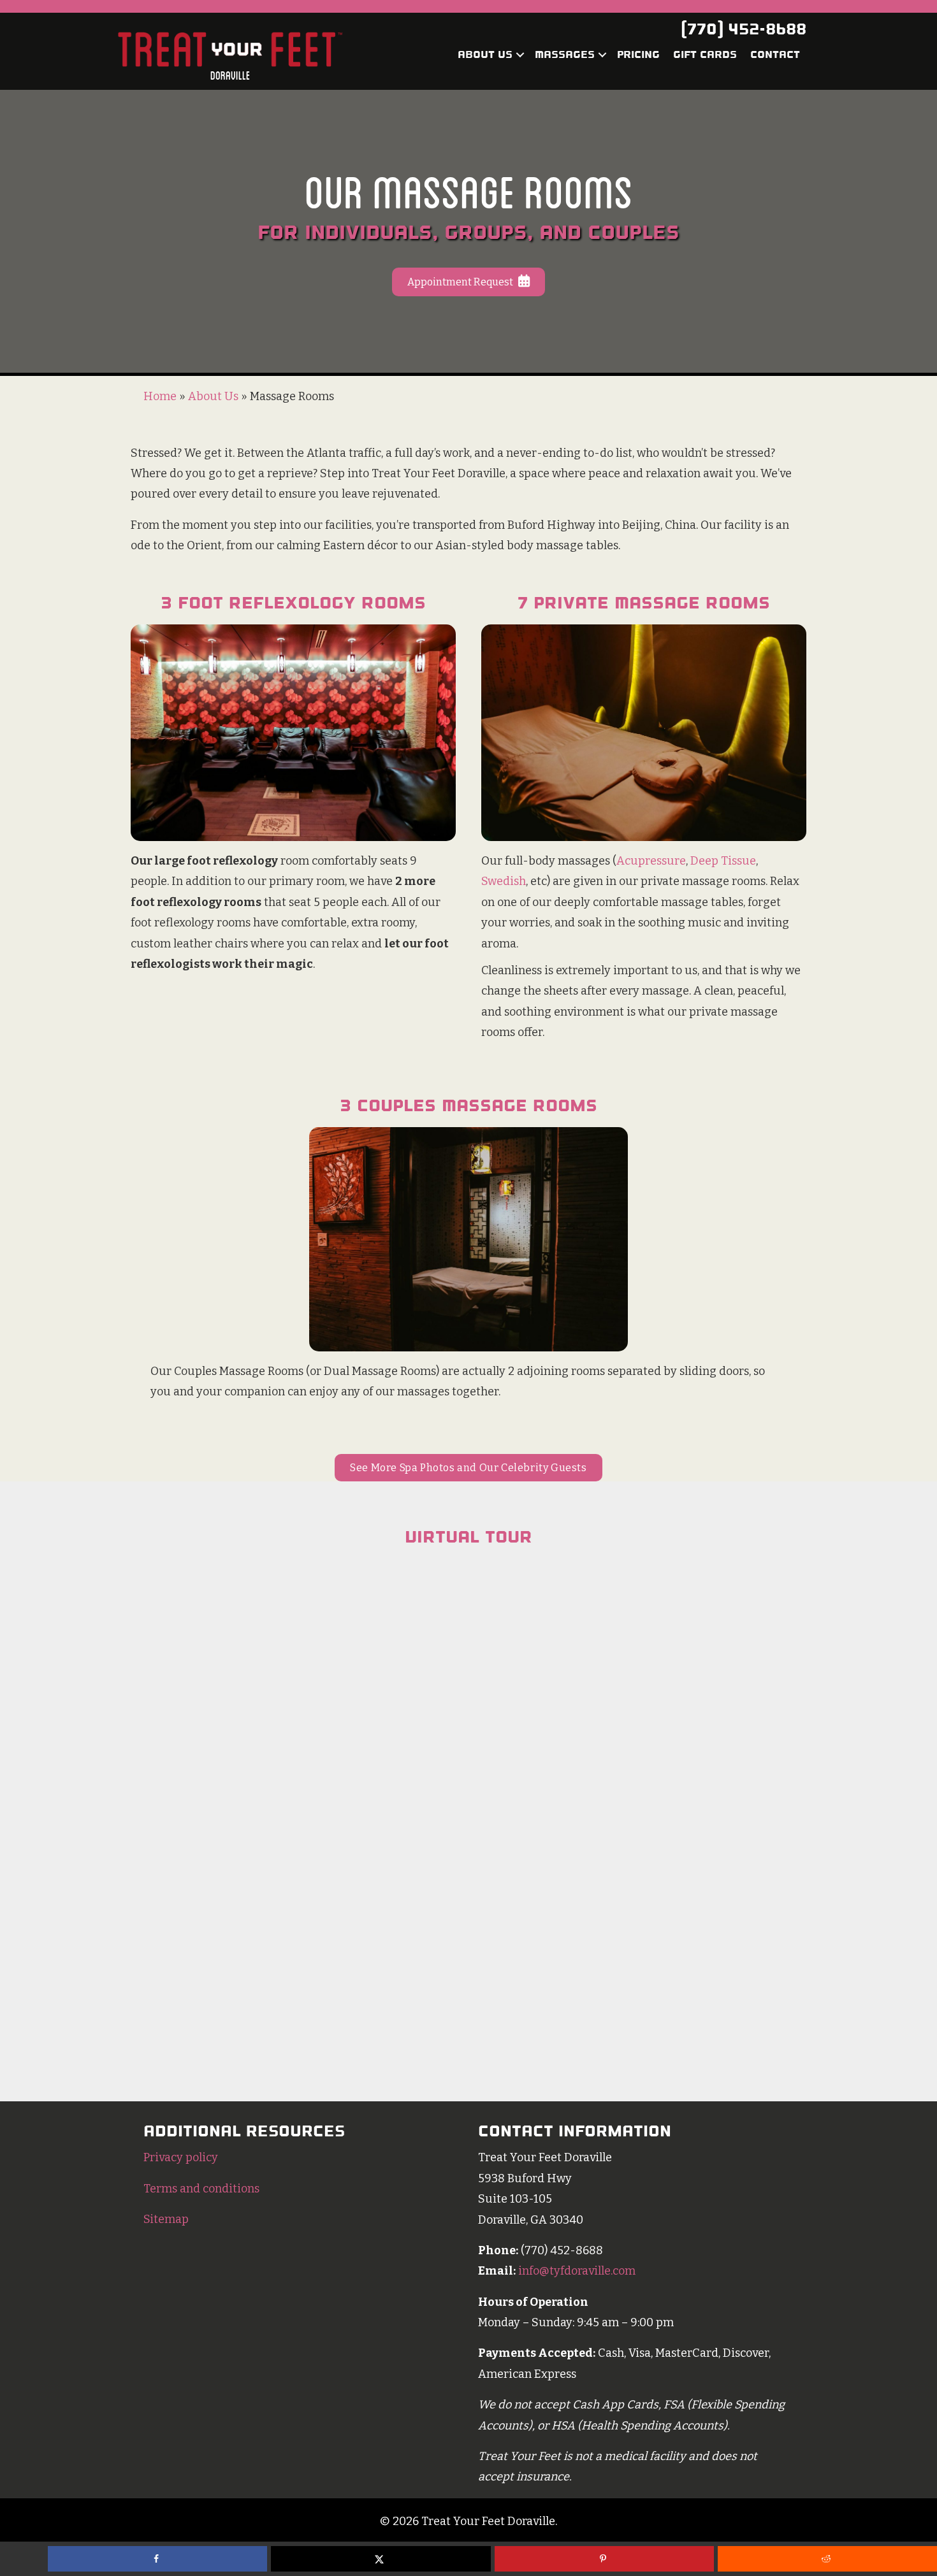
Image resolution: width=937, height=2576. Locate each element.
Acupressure (651, 861)
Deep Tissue (723, 861)
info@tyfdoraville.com (577, 2271)
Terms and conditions (201, 2189)
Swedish (504, 881)
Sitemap (166, 2219)
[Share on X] (381, 2559)
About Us (485, 54)
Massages (565, 54)
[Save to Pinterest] (604, 2559)
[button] (520, 55)
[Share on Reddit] (827, 2559)
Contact (775, 54)
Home (160, 396)
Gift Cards (705, 54)
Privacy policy (181, 2157)
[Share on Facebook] (157, 2559)
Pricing (638, 54)
